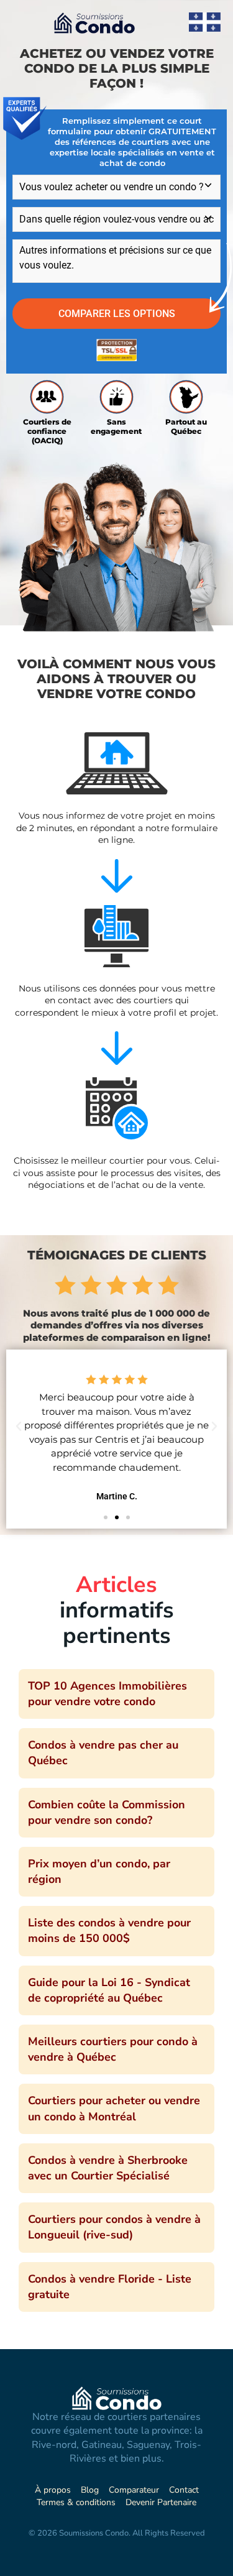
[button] (19, 1427)
